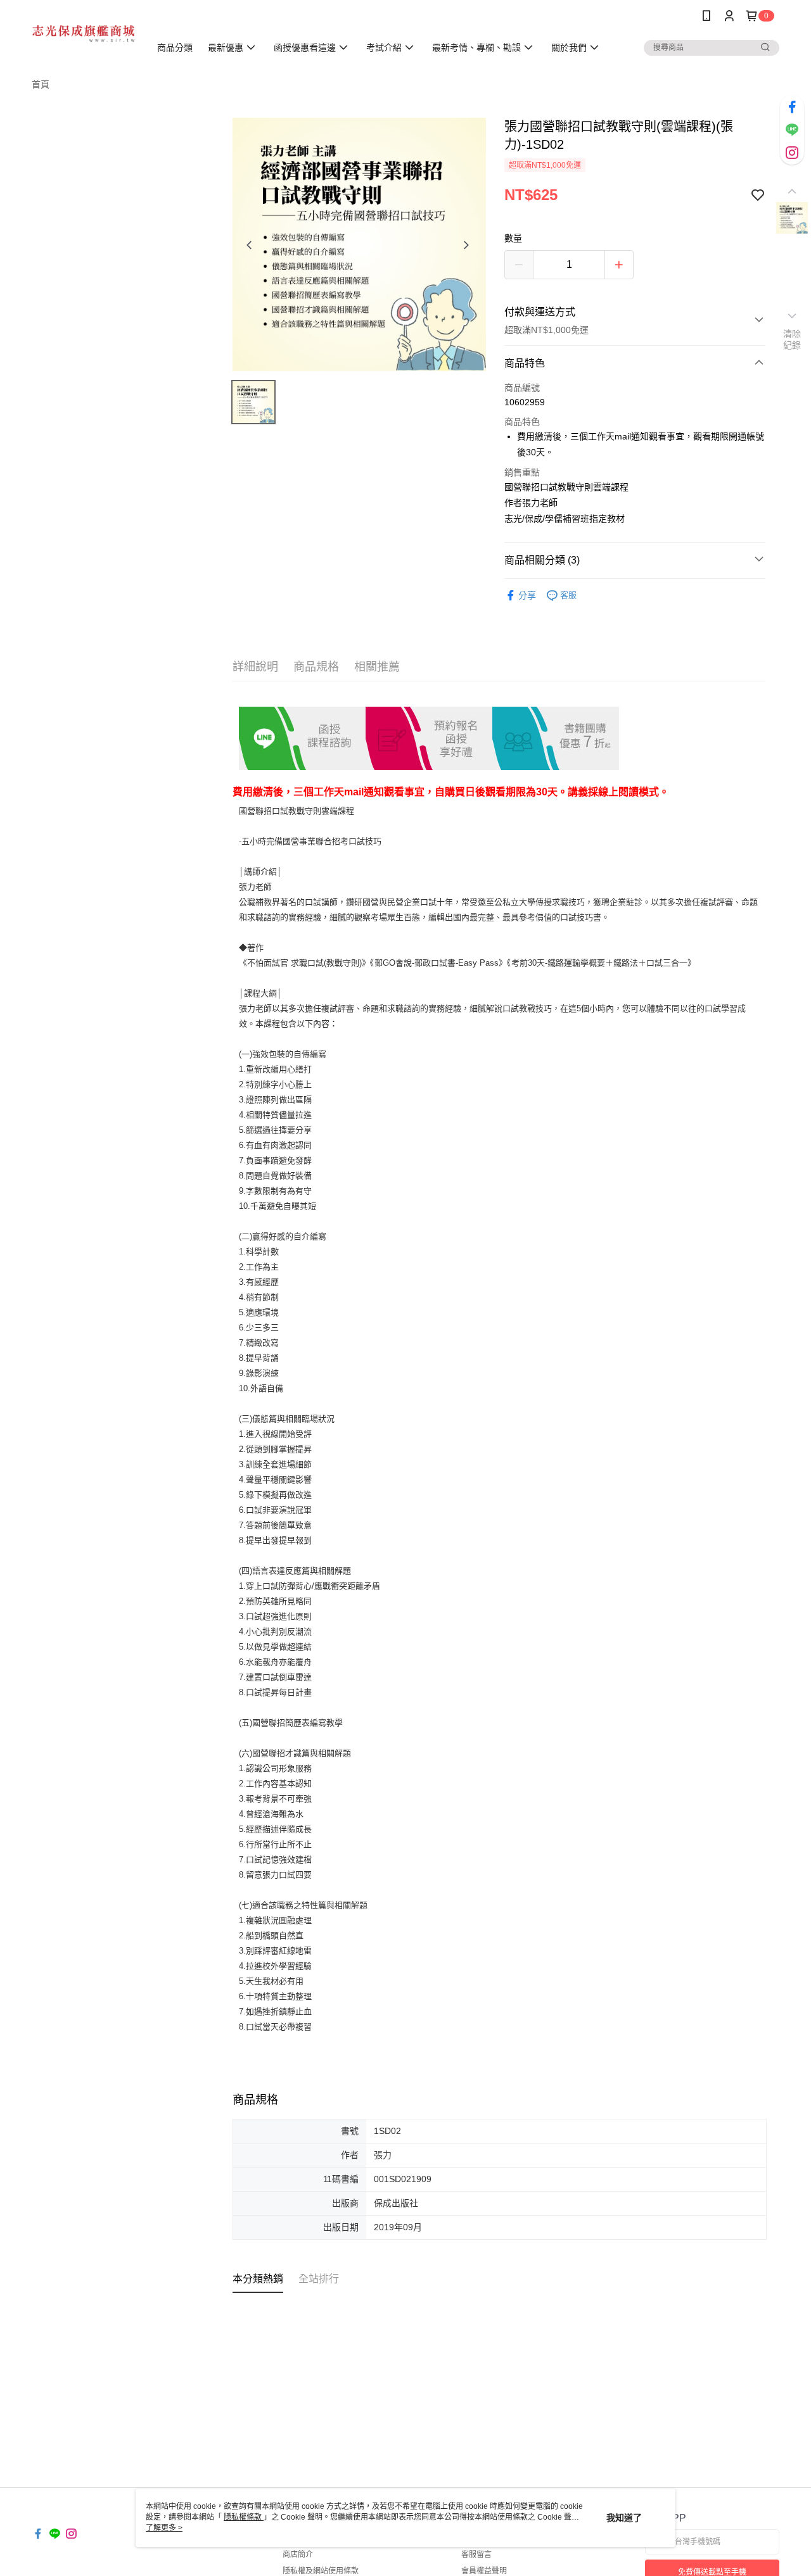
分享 (527, 595)
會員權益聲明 (484, 2571)
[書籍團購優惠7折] (556, 738)
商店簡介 (298, 2554)
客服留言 (476, 2554)
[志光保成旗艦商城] (83, 33)
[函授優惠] (429, 738)
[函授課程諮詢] (302, 738)
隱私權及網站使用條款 (321, 2571)
